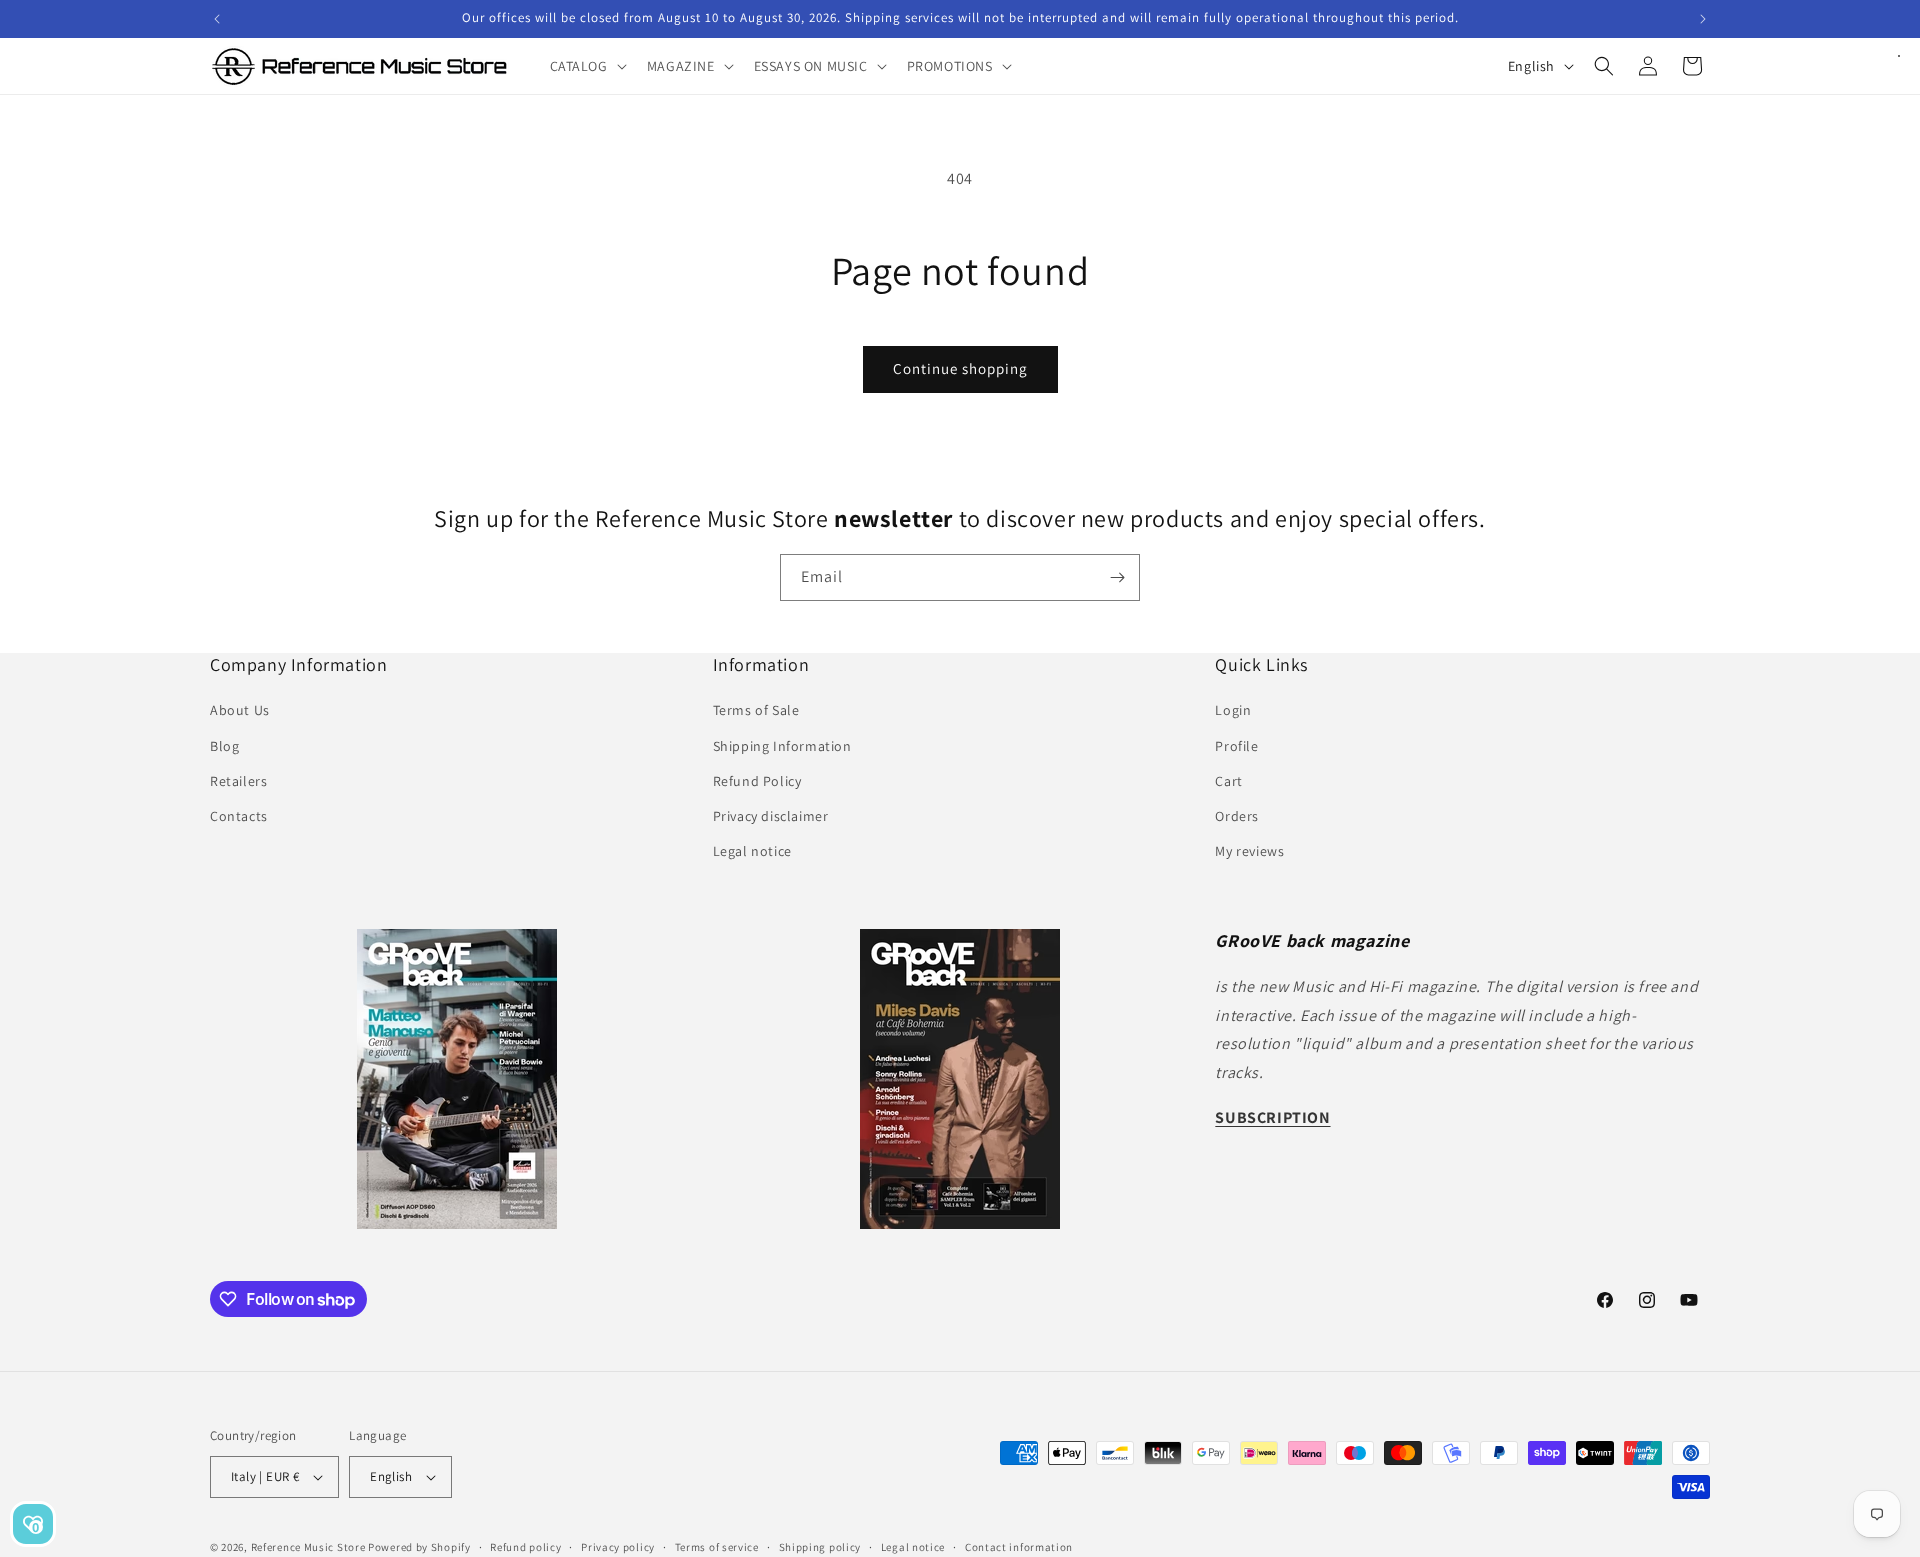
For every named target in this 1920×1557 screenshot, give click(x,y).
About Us (240, 710)
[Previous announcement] (217, 19)
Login (1233, 710)
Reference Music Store (308, 1547)
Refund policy (525, 1547)
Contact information (1019, 1547)
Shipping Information (782, 746)
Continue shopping (960, 368)
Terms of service (717, 1547)
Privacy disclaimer (771, 816)
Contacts (239, 816)
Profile (1236, 746)
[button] (586, 66)
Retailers (238, 781)
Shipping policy (820, 1547)
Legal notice (752, 851)
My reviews (1249, 851)
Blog (224, 746)
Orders (1237, 816)
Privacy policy (618, 1547)
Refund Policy (757, 781)
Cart (1228, 781)
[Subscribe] (1117, 577)
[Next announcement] (1703, 19)
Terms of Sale (756, 710)
